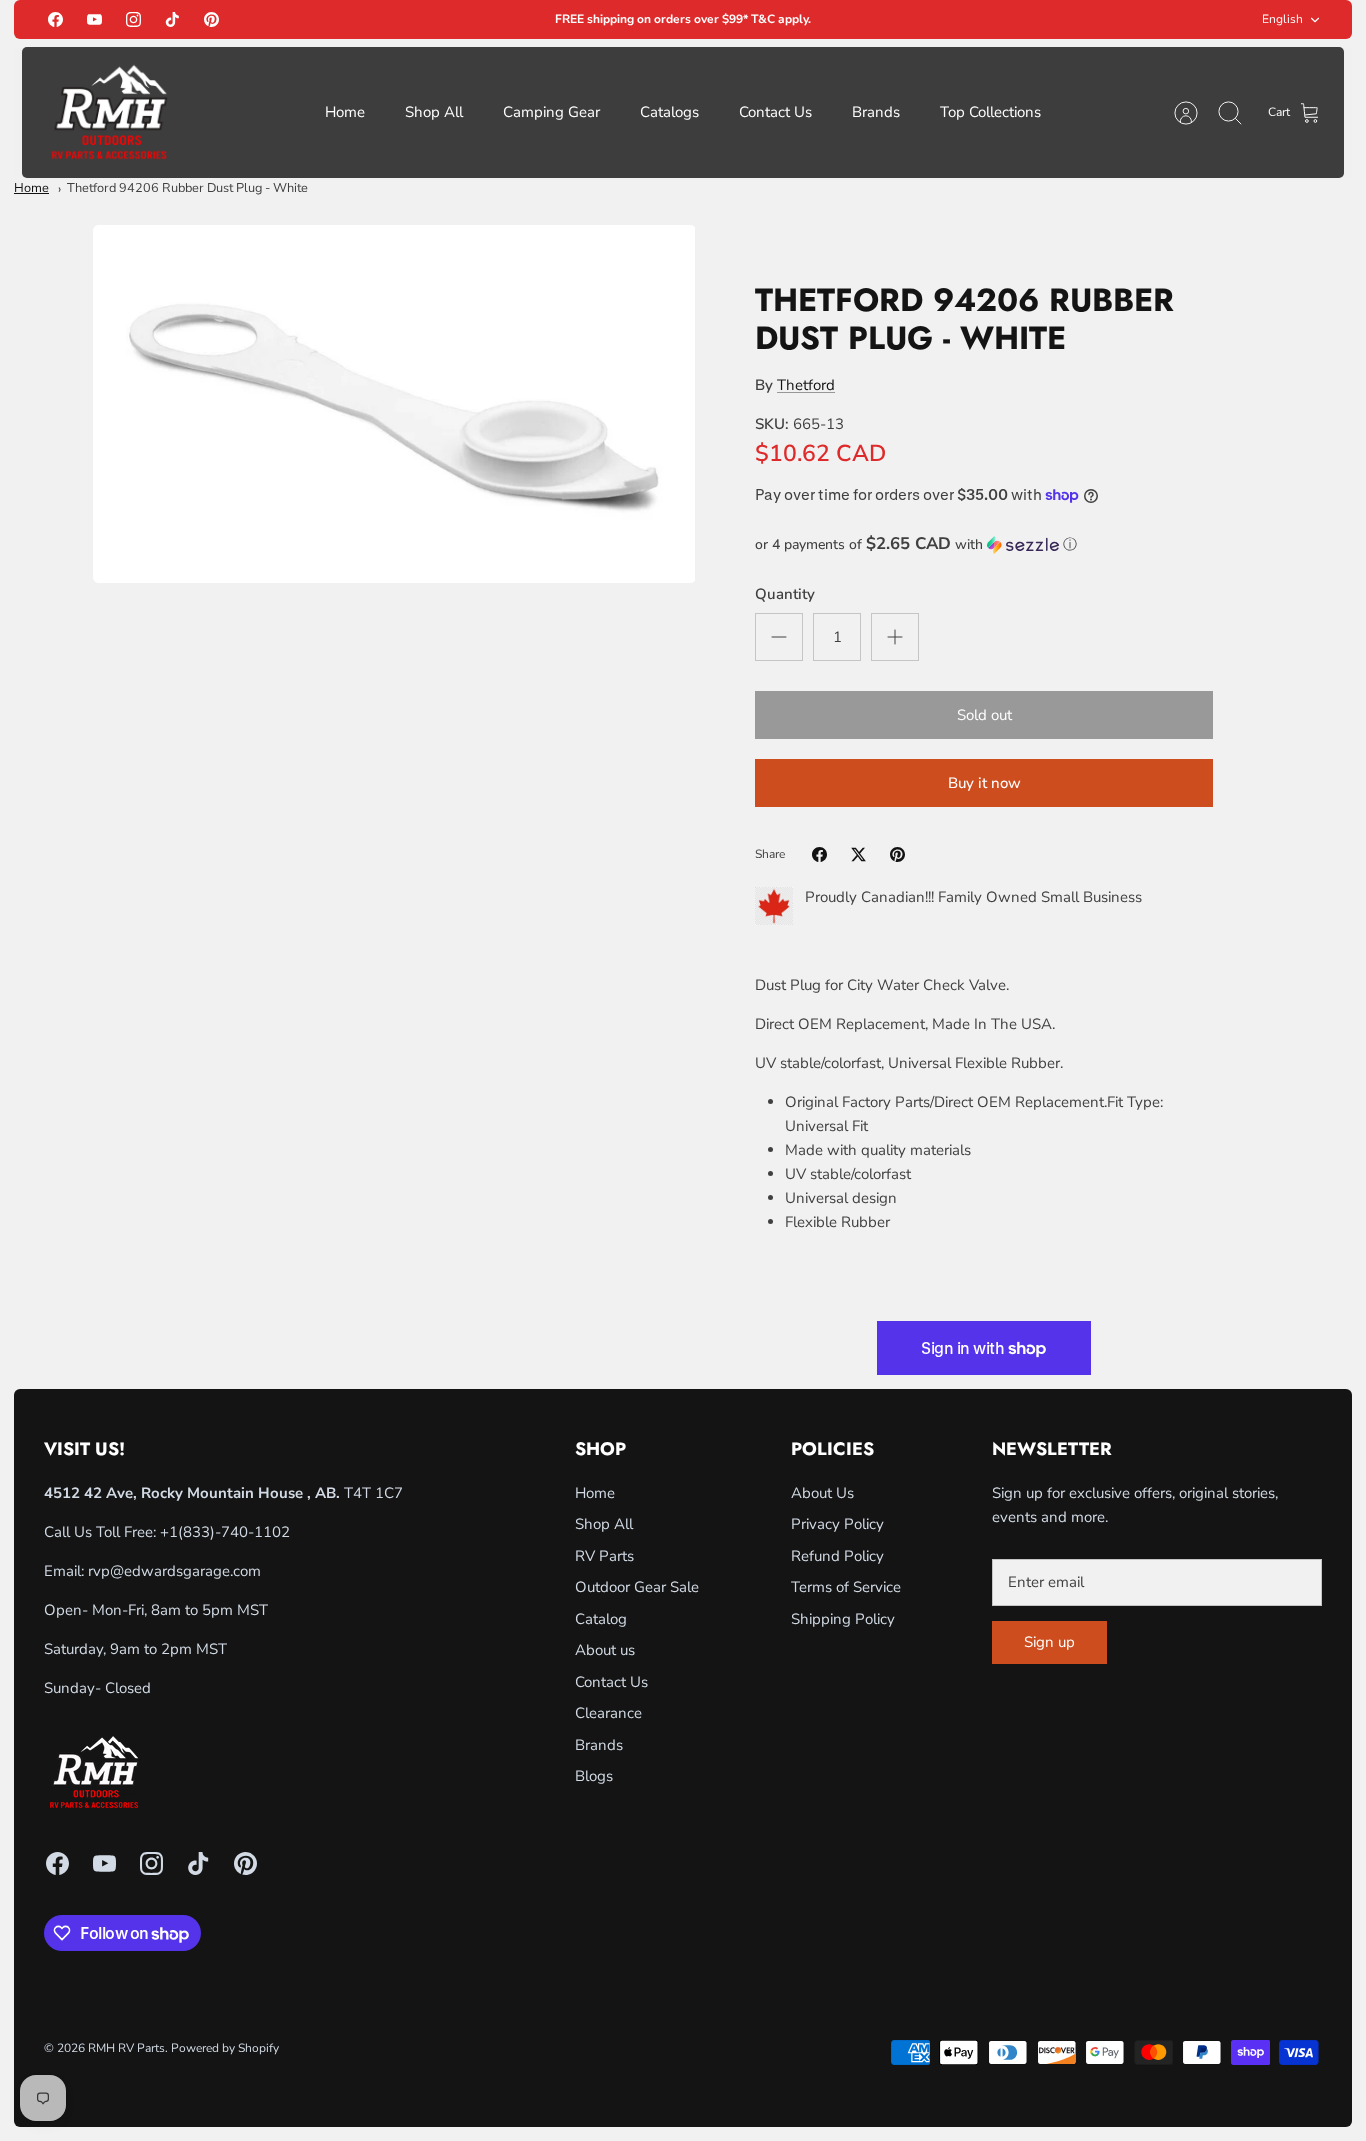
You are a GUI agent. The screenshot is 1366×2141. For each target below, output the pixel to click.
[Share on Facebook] (819, 854)
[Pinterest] (211, 19)
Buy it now (984, 783)
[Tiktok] (172, 19)
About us (605, 1650)
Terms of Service (846, 1587)
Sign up (1049, 1642)
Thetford (806, 385)
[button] (984, 544)
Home (345, 112)
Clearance (608, 1713)
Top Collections (990, 112)
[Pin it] (897, 854)
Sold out (984, 715)
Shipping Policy (843, 1619)
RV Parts (604, 1556)
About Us (822, 1493)
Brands (876, 112)
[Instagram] (133, 19)
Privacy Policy (837, 1524)
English (1282, 19)
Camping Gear (551, 112)
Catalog (601, 1619)
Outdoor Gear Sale (637, 1587)
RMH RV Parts (126, 2048)
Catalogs (669, 112)
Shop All (434, 112)
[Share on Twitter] (858, 854)
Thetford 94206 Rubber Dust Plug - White (187, 188)
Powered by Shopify (225, 2048)
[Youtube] (94, 19)
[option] (394, 404)
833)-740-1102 (236, 1532)
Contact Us (775, 112)
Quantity (785, 594)
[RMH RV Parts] (109, 112)
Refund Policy (837, 1556)
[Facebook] (55, 19)
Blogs (594, 1776)
